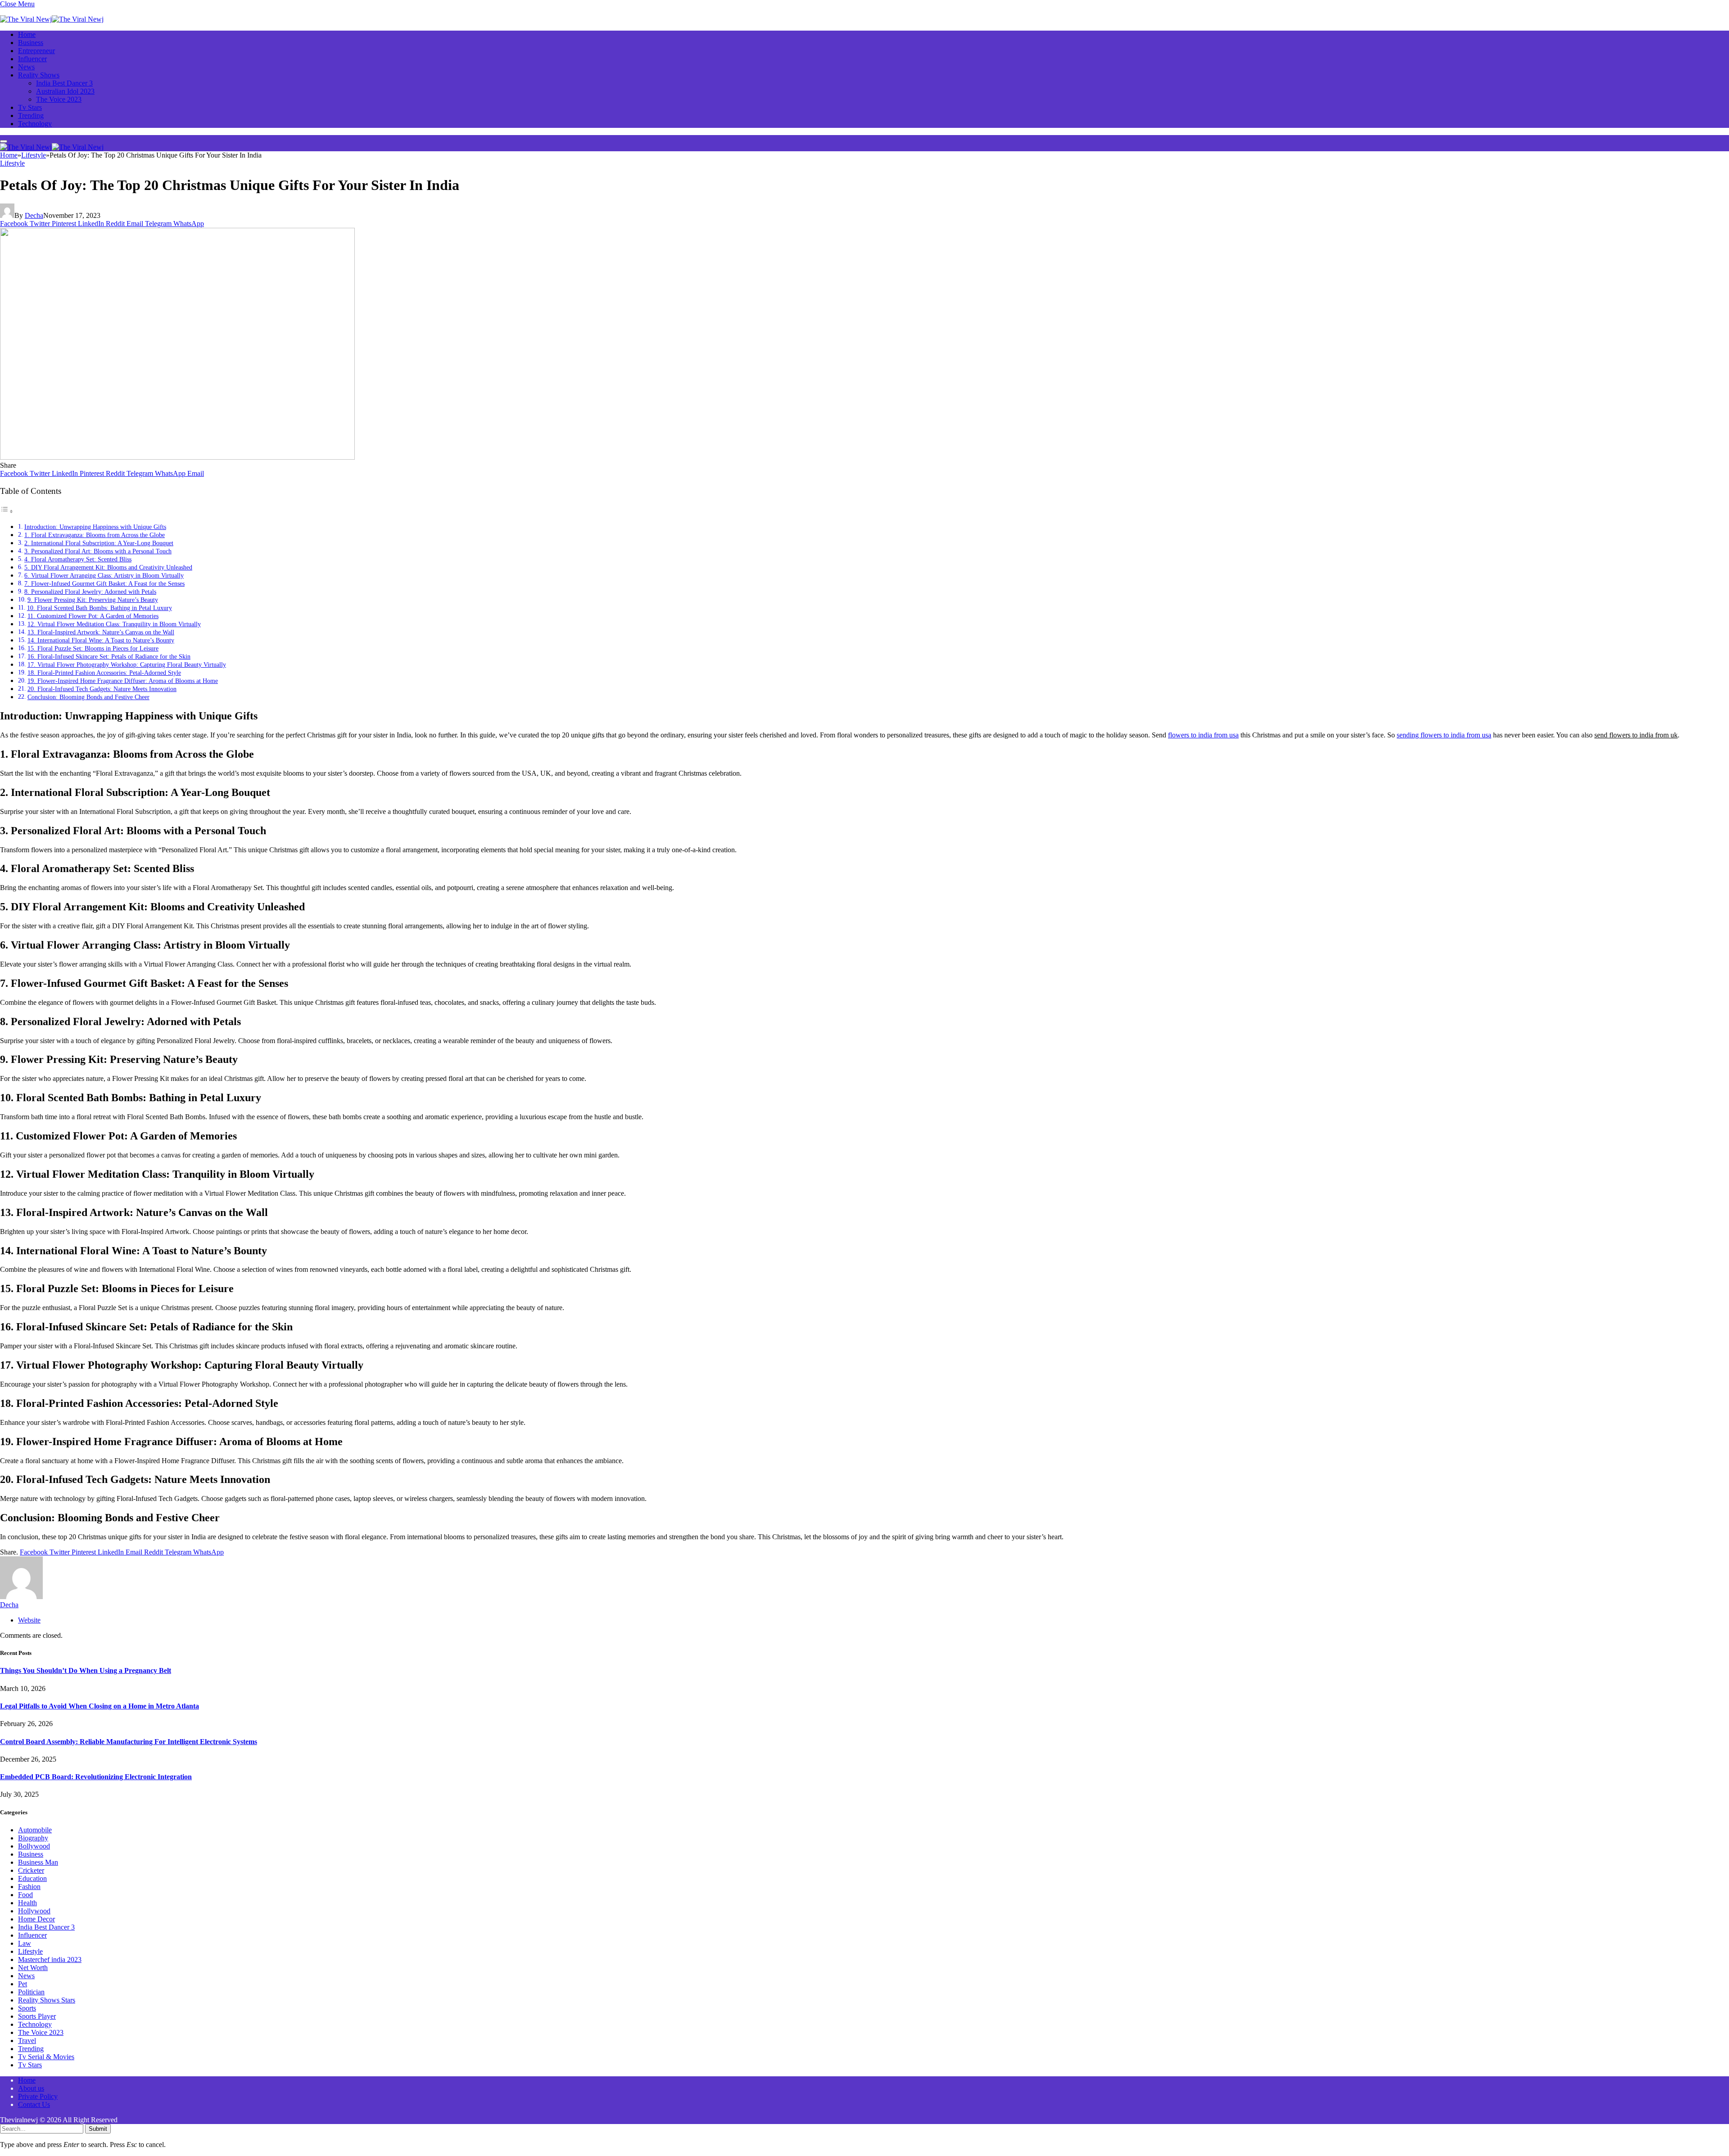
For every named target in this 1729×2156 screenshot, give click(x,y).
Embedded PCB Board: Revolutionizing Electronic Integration (96, 1777)
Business (31, 43)
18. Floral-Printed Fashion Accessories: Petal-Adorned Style (104, 673)
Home (27, 34)
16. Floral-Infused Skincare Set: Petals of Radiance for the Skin (109, 656)
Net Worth (33, 1968)
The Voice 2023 (59, 99)
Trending (31, 115)
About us (31, 2088)
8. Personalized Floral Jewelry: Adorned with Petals (90, 592)
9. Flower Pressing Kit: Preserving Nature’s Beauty (93, 600)
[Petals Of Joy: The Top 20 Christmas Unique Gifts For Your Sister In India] (177, 457)
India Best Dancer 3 (64, 83)
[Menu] (4, 141)
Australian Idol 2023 (65, 91)
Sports (27, 2008)
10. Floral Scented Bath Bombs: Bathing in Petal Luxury (100, 608)
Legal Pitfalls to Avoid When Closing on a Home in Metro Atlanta (100, 1706)
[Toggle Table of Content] (7, 511)
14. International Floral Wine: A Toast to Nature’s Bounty (101, 640)
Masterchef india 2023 (50, 1959)
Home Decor (36, 1919)
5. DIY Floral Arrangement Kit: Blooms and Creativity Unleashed (108, 567)
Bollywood (34, 1846)
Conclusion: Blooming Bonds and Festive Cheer (88, 697)
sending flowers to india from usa (1444, 735)
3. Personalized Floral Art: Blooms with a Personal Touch (98, 551)
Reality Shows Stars (47, 2000)
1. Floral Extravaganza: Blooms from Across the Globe (95, 535)
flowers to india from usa (1203, 735)
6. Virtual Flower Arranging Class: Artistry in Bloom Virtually (104, 575)
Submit (98, 2129)
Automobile (35, 1830)
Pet (23, 1984)
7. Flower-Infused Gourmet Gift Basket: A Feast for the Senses (104, 583)
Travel (27, 2041)
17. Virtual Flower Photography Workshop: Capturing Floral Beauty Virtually (127, 664)
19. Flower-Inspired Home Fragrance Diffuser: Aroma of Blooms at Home (123, 681)
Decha (34, 215)
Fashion (29, 1887)
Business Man (38, 1862)
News (26, 67)
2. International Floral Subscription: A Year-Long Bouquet (99, 543)
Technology (35, 124)
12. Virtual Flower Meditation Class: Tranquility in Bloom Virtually (114, 624)
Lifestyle (12, 163)
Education (32, 1878)
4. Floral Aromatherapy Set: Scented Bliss (78, 559)
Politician (31, 1992)
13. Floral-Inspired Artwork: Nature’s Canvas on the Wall (101, 632)
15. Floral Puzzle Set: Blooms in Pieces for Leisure (93, 648)
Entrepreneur (36, 51)
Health (27, 1903)
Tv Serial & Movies (46, 2057)
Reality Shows (39, 75)
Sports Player (37, 2016)
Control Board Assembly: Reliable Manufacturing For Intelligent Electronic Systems (129, 1742)
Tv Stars (30, 107)
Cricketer (31, 1870)
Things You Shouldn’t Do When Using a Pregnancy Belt (86, 1670)
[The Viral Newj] (52, 19)
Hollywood (34, 1911)
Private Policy (38, 2096)
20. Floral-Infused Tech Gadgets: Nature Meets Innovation (102, 689)
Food (25, 1895)
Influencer (32, 59)
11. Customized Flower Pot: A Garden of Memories (93, 616)
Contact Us (34, 2104)
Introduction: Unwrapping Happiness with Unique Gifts (95, 527)
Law (25, 1943)
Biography (33, 1838)
